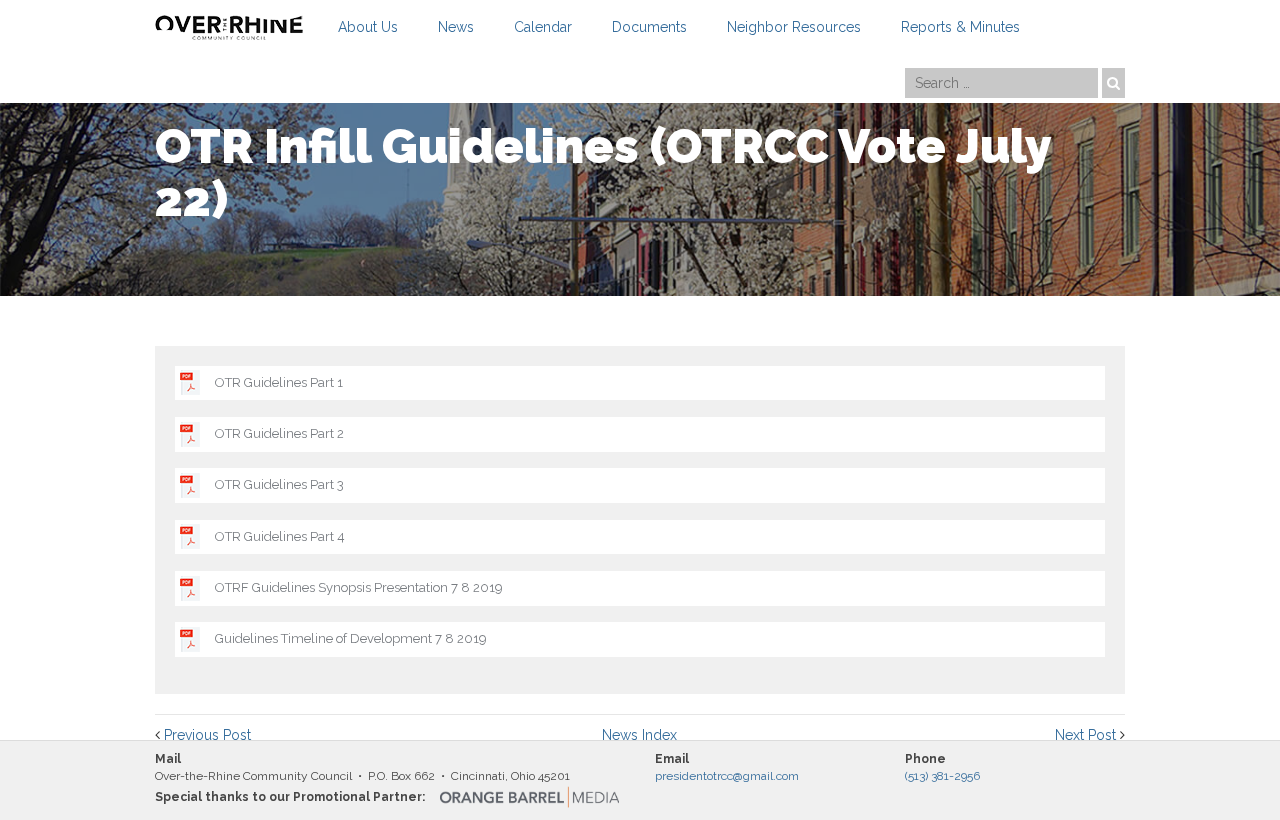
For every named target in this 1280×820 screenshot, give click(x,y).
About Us (368, 27)
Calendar (543, 27)
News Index (639, 735)
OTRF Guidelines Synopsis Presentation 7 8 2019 (359, 587)
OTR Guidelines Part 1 (279, 382)
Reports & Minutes (960, 27)
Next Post (1085, 735)
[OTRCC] (229, 27)
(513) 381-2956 (942, 776)
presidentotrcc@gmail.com (727, 776)
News (456, 27)
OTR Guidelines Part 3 (279, 484)
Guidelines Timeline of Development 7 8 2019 (351, 638)
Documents (649, 27)
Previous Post (207, 735)
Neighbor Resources (794, 27)
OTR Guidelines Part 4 (280, 536)
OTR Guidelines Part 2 (279, 433)
